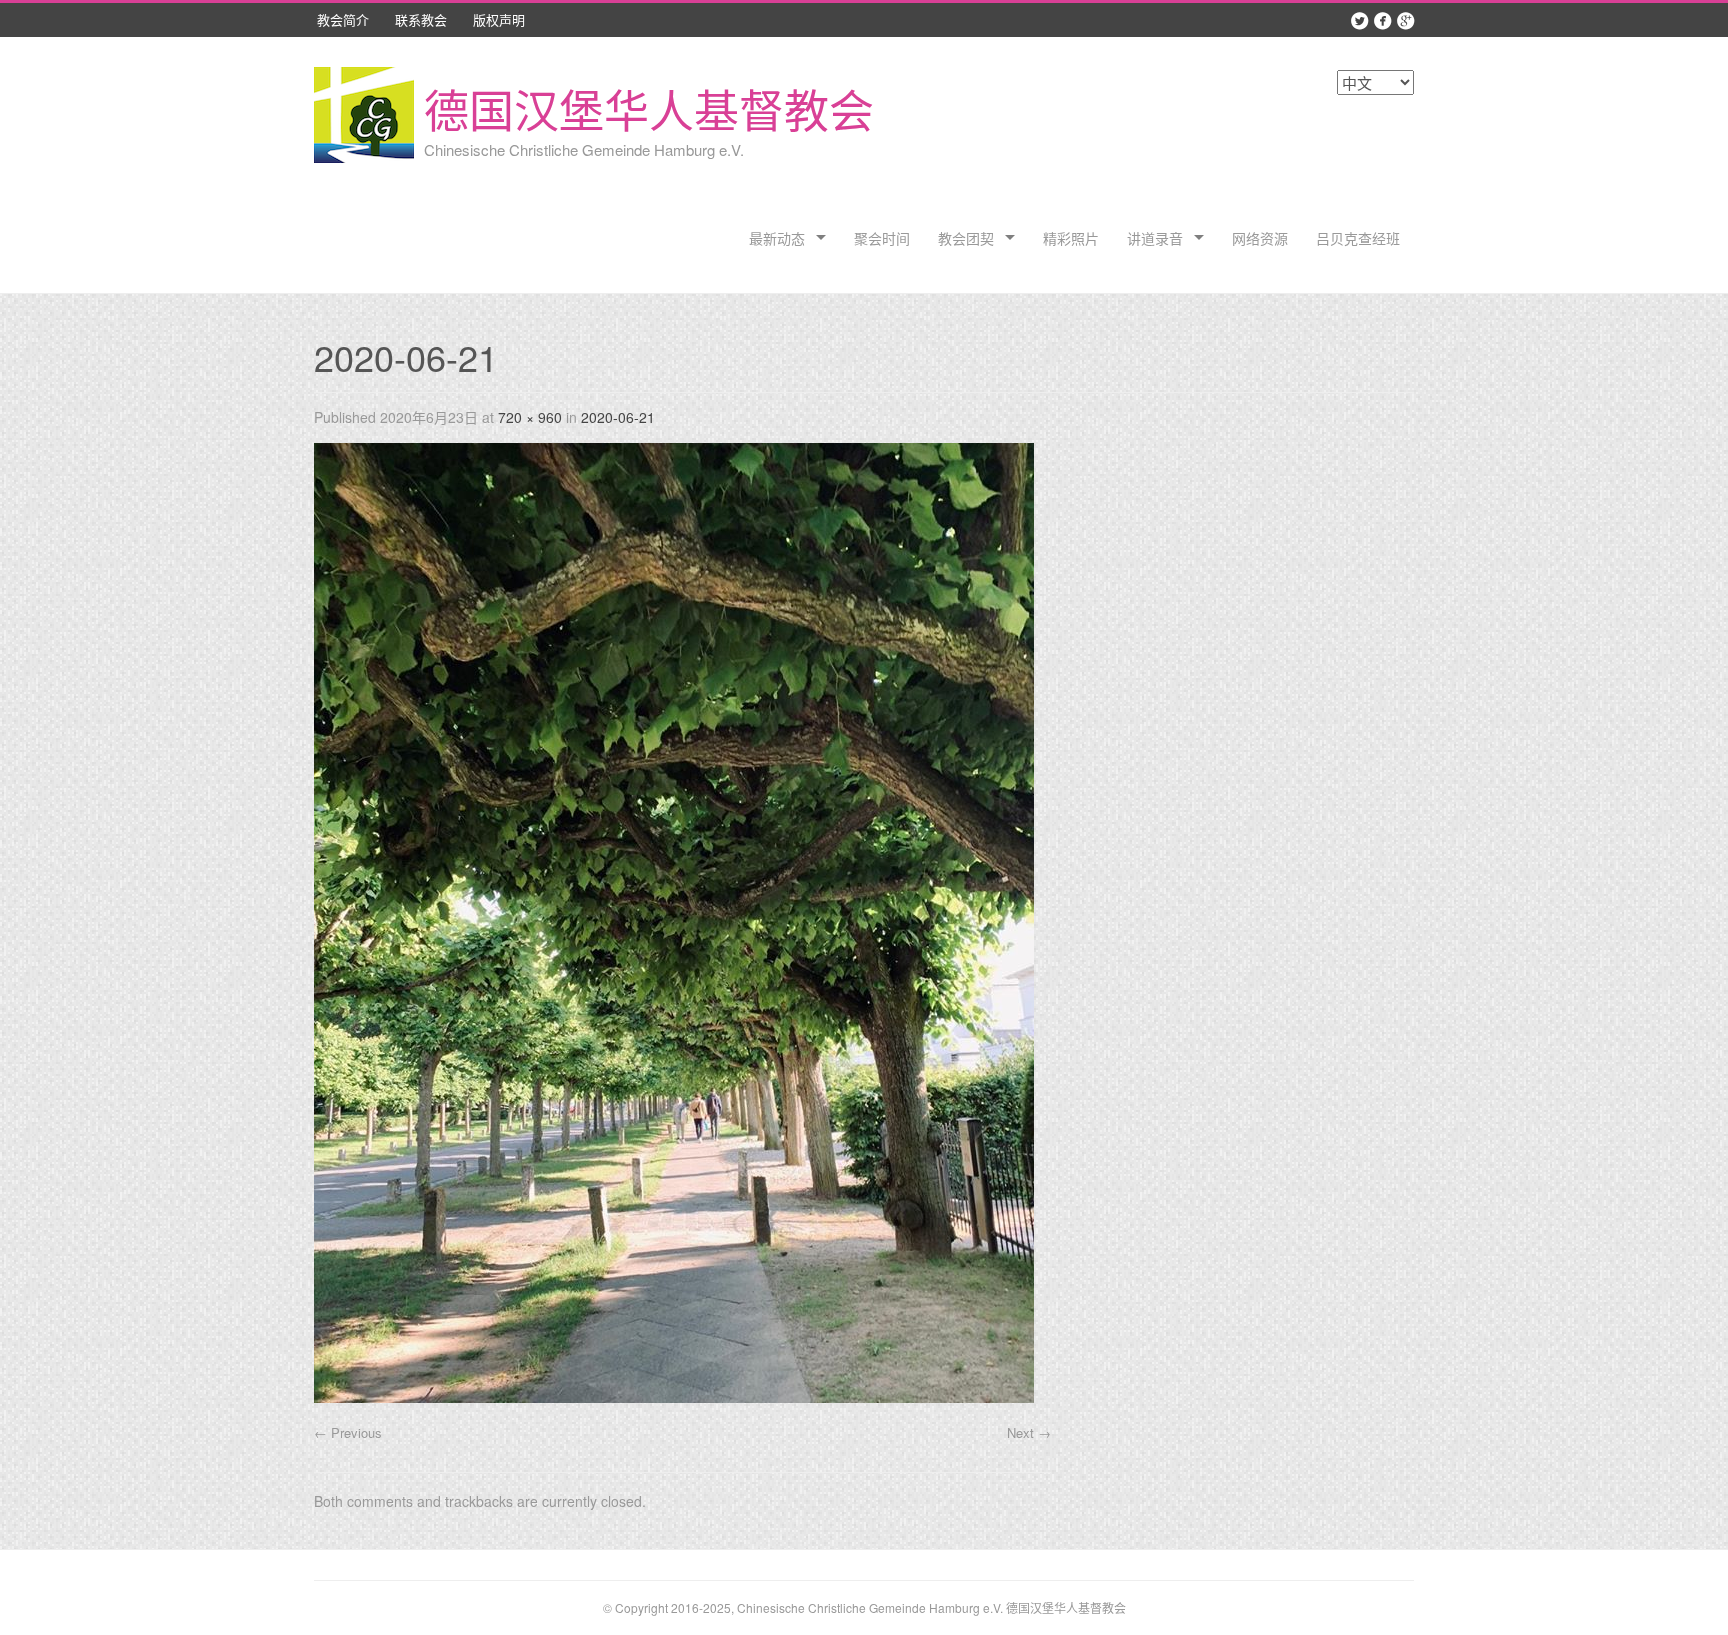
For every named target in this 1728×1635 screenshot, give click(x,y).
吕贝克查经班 (1358, 238)
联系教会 (421, 19)
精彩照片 (1071, 238)
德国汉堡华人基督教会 (649, 108)
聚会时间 (882, 238)
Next (1029, 1432)
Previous (348, 1432)
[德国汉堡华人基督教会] (364, 118)
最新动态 (777, 238)
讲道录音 (1155, 238)
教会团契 (966, 238)
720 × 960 (530, 417)
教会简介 (343, 19)
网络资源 (1260, 238)
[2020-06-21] (674, 1396)
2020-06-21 (618, 417)
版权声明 (499, 19)
